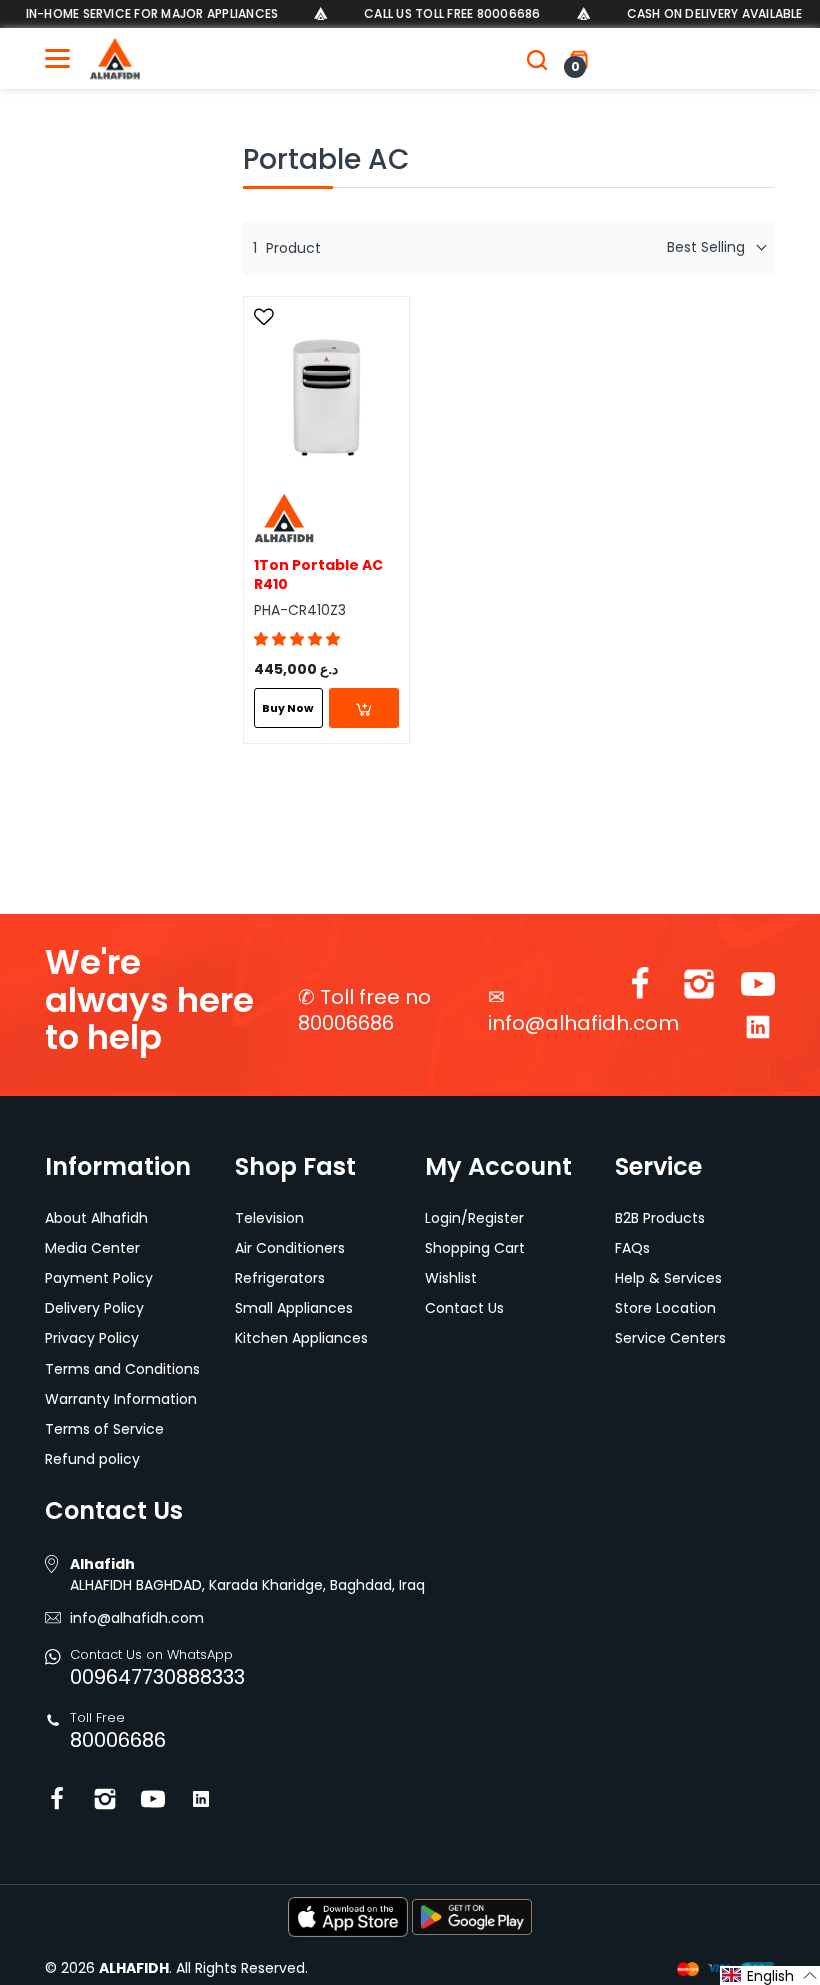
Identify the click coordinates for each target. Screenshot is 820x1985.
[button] (297, 639)
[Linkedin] (758, 1031)
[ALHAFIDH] (115, 59)
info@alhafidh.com (583, 1023)
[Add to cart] (364, 708)
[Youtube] (758, 988)
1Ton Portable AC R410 (318, 575)
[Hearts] (266, 317)
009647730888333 (157, 1677)
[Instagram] (699, 988)
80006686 (118, 1740)
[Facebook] (640, 988)
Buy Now (288, 708)
